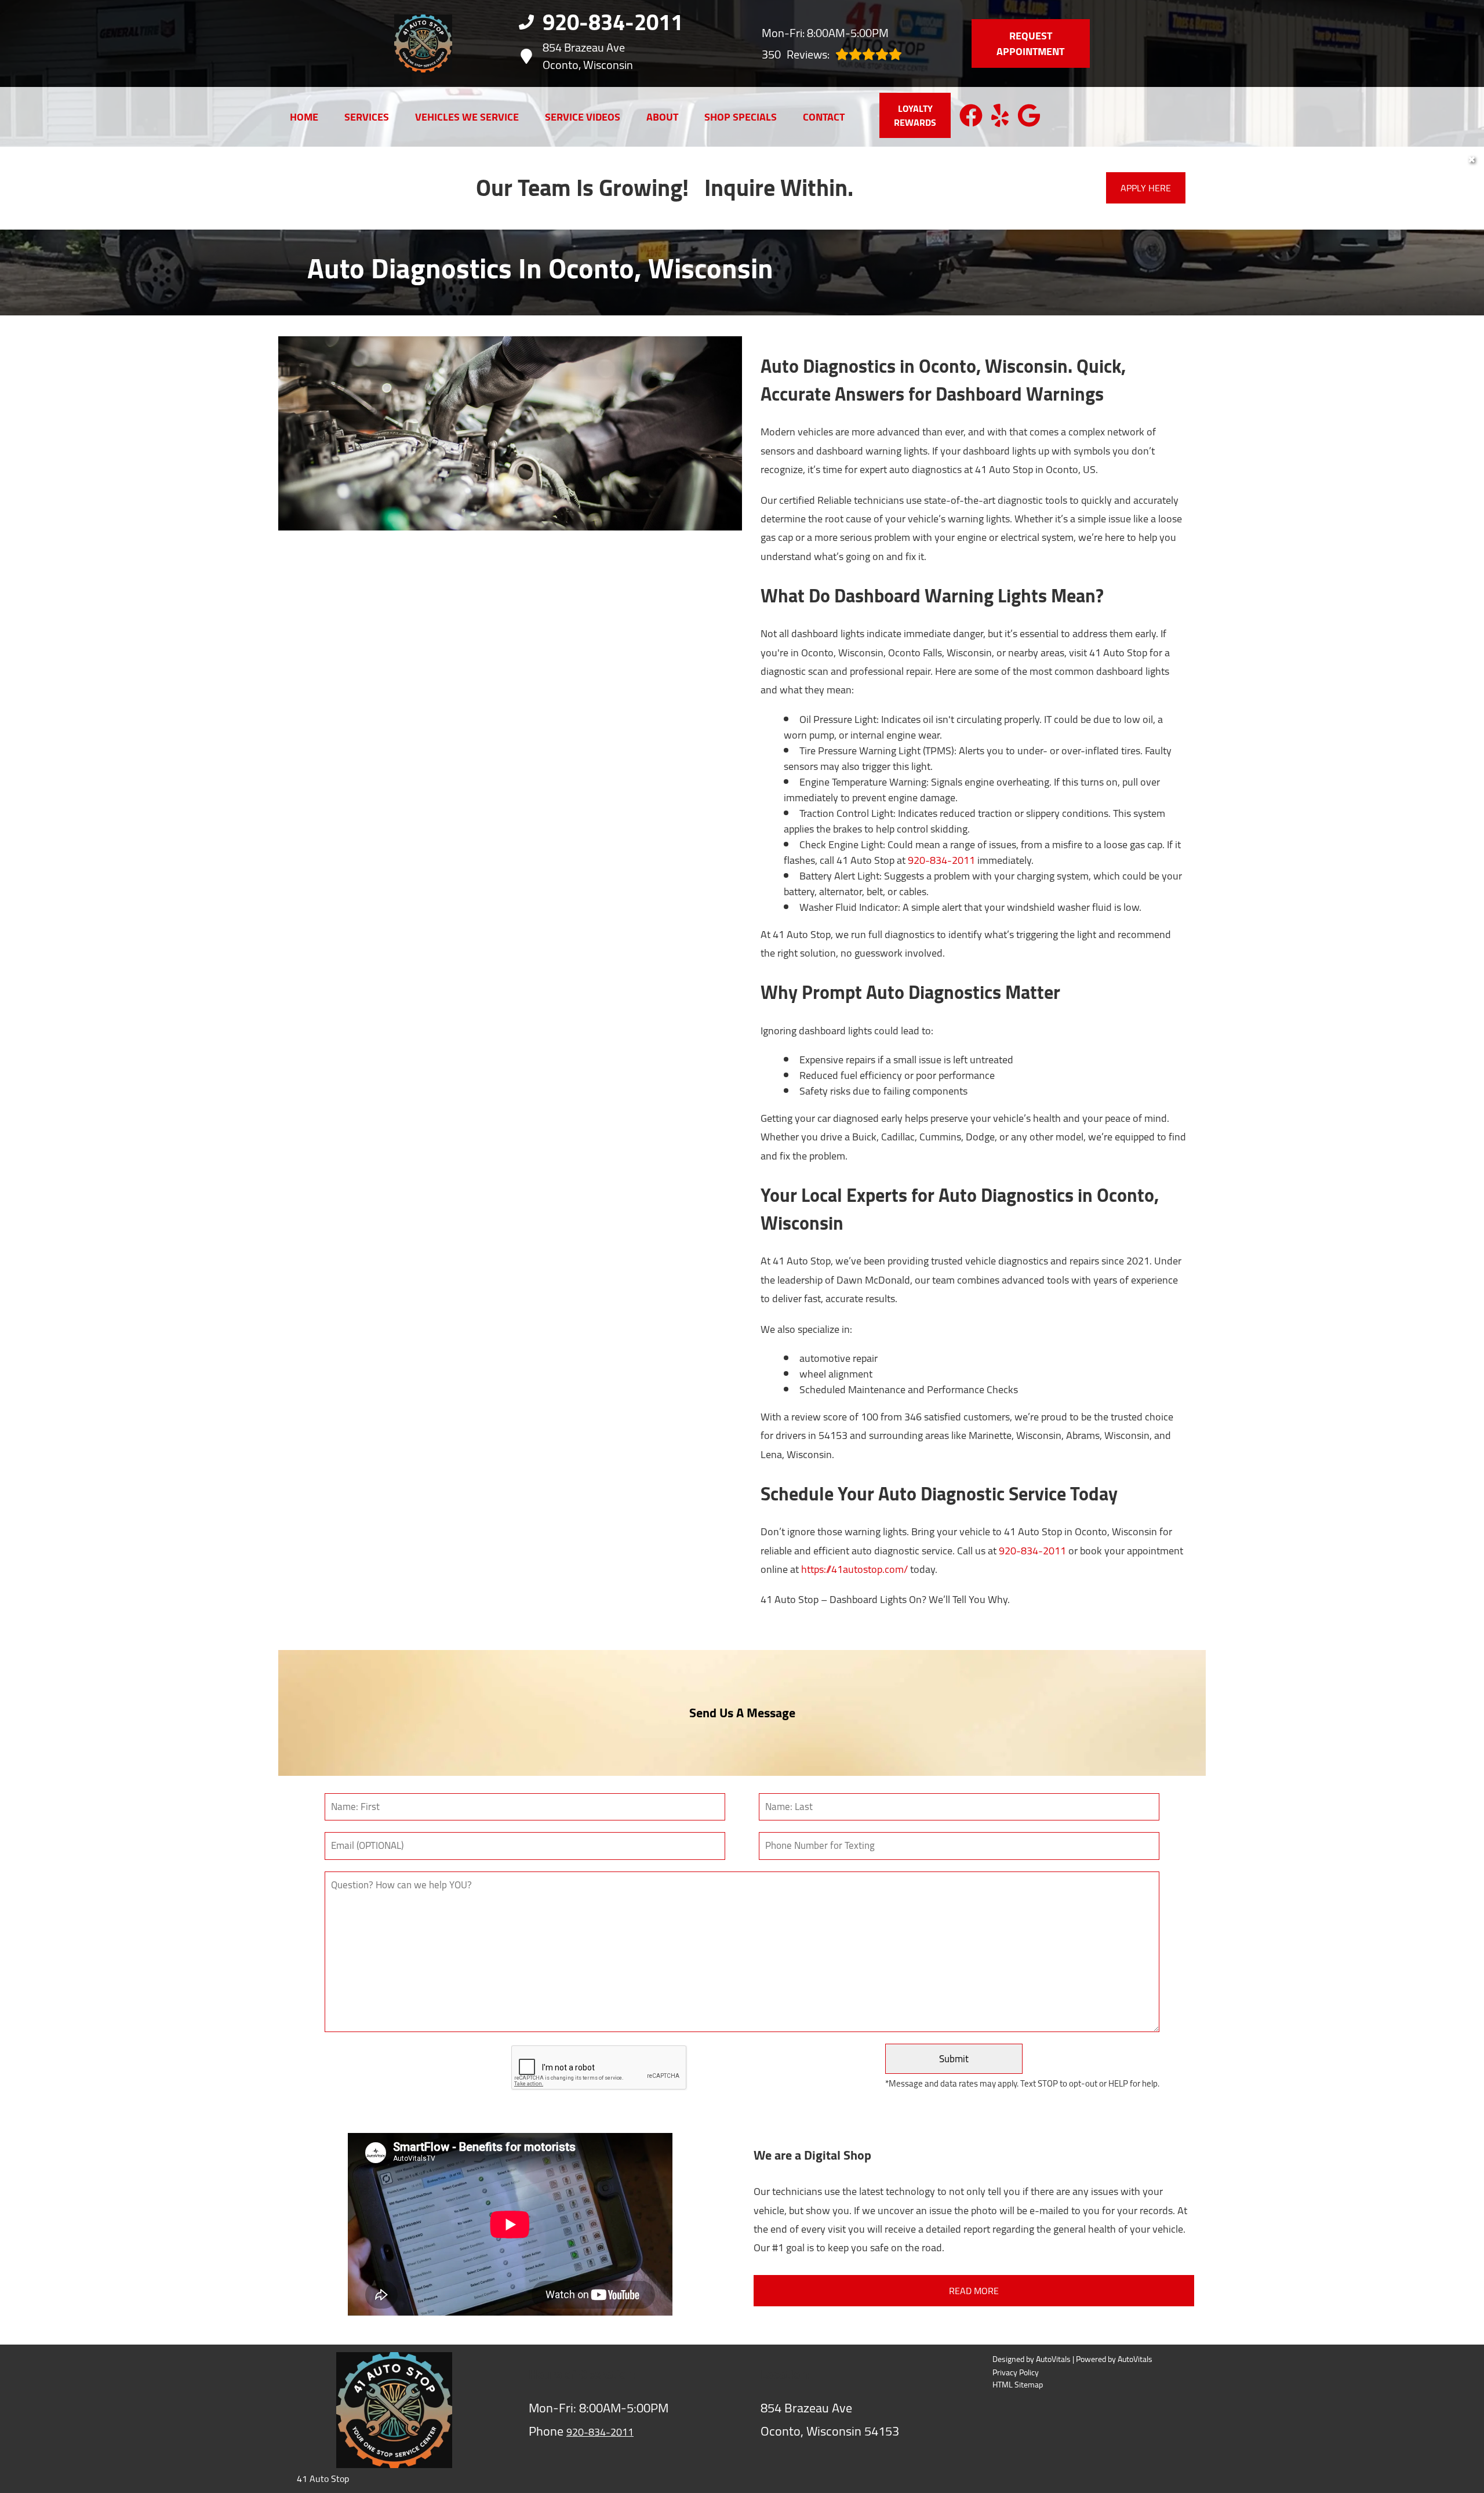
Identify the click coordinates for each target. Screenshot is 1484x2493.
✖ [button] (1472, 159)
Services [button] (367, 117)
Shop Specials (741, 117)
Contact (824, 117)
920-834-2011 (941, 860)
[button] (971, 115)
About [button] (662, 117)
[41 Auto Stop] (423, 43)
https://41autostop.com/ (854, 1569)
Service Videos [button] (583, 117)
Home (304, 117)
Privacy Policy (1016, 2373)
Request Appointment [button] (1030, 43)
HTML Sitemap (1018, 2385)
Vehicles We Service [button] (467, 117)
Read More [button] (974, 2291)
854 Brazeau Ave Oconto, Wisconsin (588, 56)
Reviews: (796, 54)
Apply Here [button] (1146, 188)
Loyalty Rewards (915, 115)
